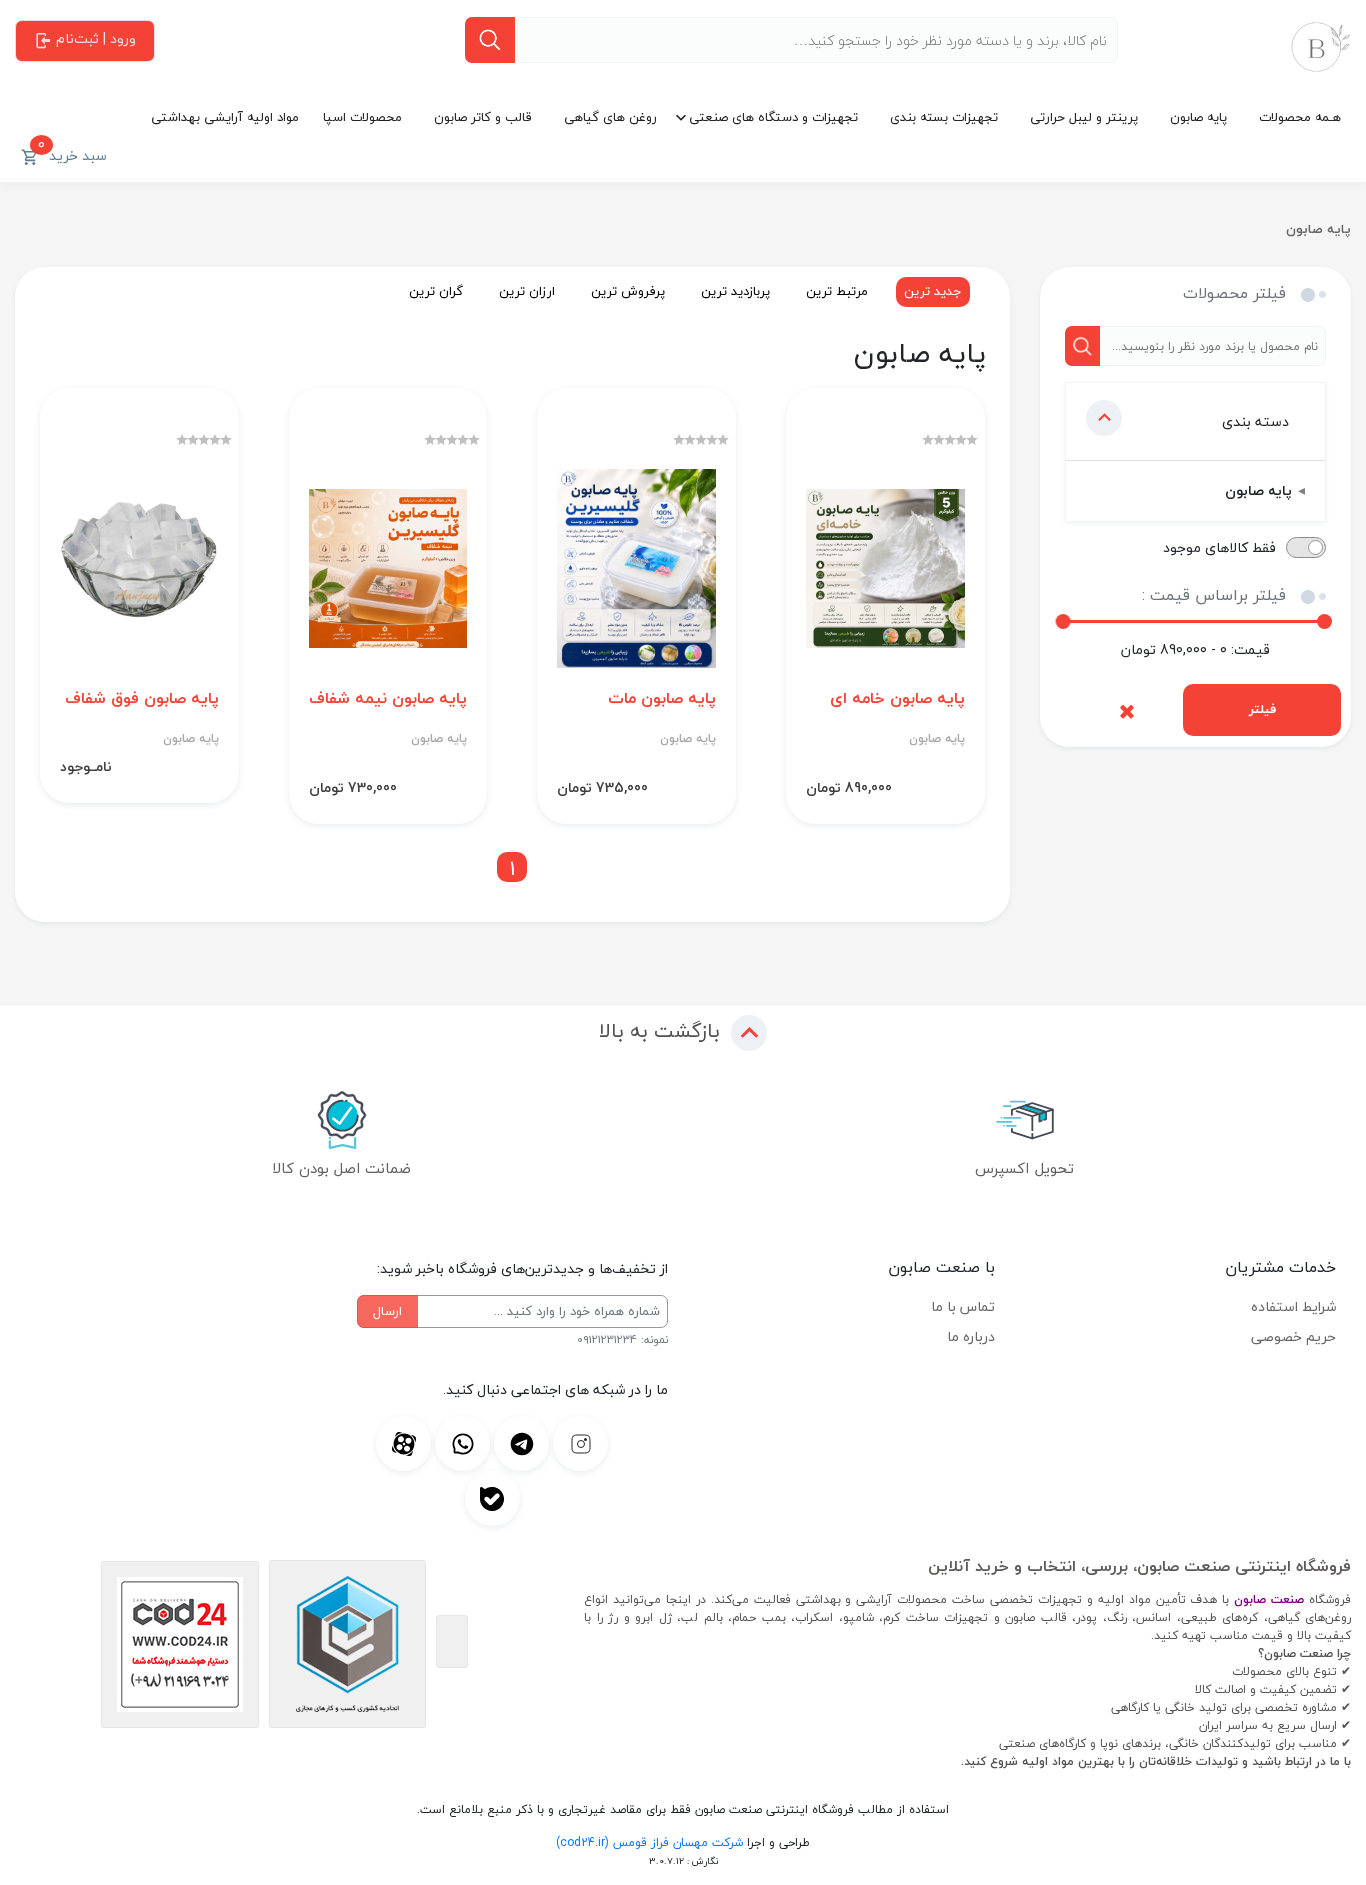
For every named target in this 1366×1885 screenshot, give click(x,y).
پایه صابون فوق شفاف (142, 698)
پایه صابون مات (662, 698)
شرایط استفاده (1293, 1306)
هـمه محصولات (1300, 117)
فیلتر (1262, 709)
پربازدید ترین (735, 291)
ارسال (387, 1311)
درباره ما (971, 1336)
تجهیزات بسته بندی (944, 117)
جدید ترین (933, 291)
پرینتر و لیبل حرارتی (1084, 117)
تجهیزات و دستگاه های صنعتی (773, 117)
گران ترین (436, 291)
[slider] (1063, 621)
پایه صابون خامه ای (897, 698)
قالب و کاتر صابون (483, 117)
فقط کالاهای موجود (1219, 547)
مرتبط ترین (837, 291)
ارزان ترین (527, 291)
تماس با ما (963, 1306)
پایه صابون (1198, 117)
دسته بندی (1255, 421)
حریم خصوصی (1293, 1336)
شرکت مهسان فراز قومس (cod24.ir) (649, 1842)
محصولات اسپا (362, 117)
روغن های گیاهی (610, 117)
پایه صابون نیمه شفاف (388, 698)
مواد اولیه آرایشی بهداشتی (225, 117)
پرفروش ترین (628, 291)
